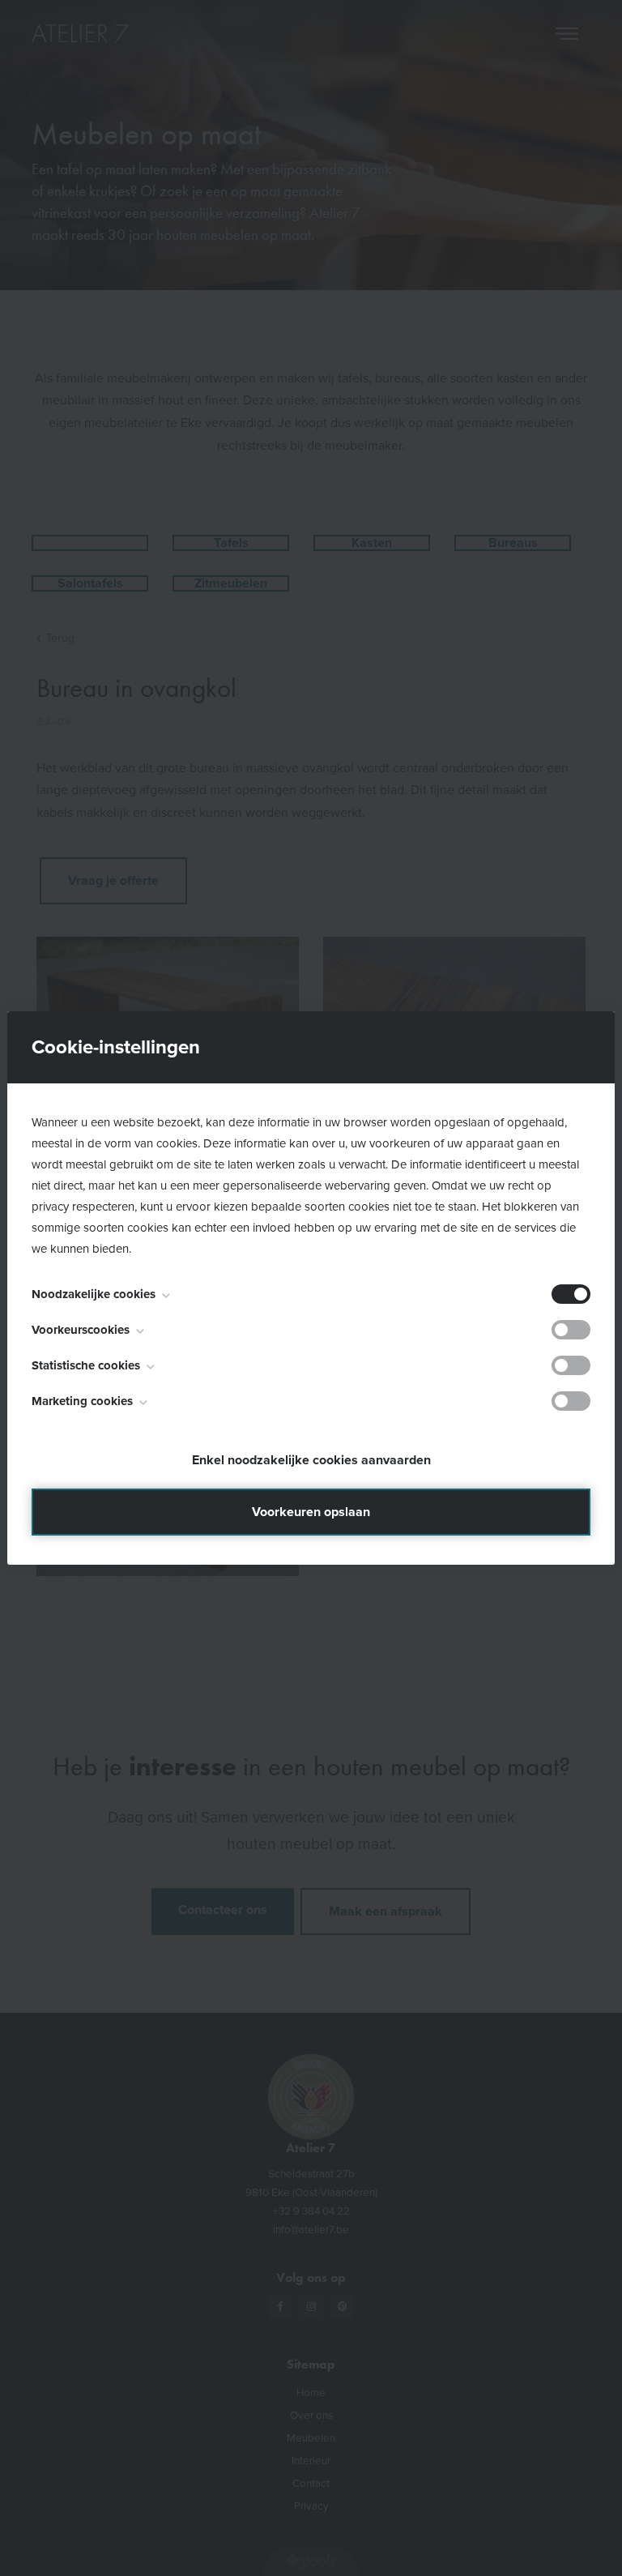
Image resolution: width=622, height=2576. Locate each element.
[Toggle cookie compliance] (571, 1330)
